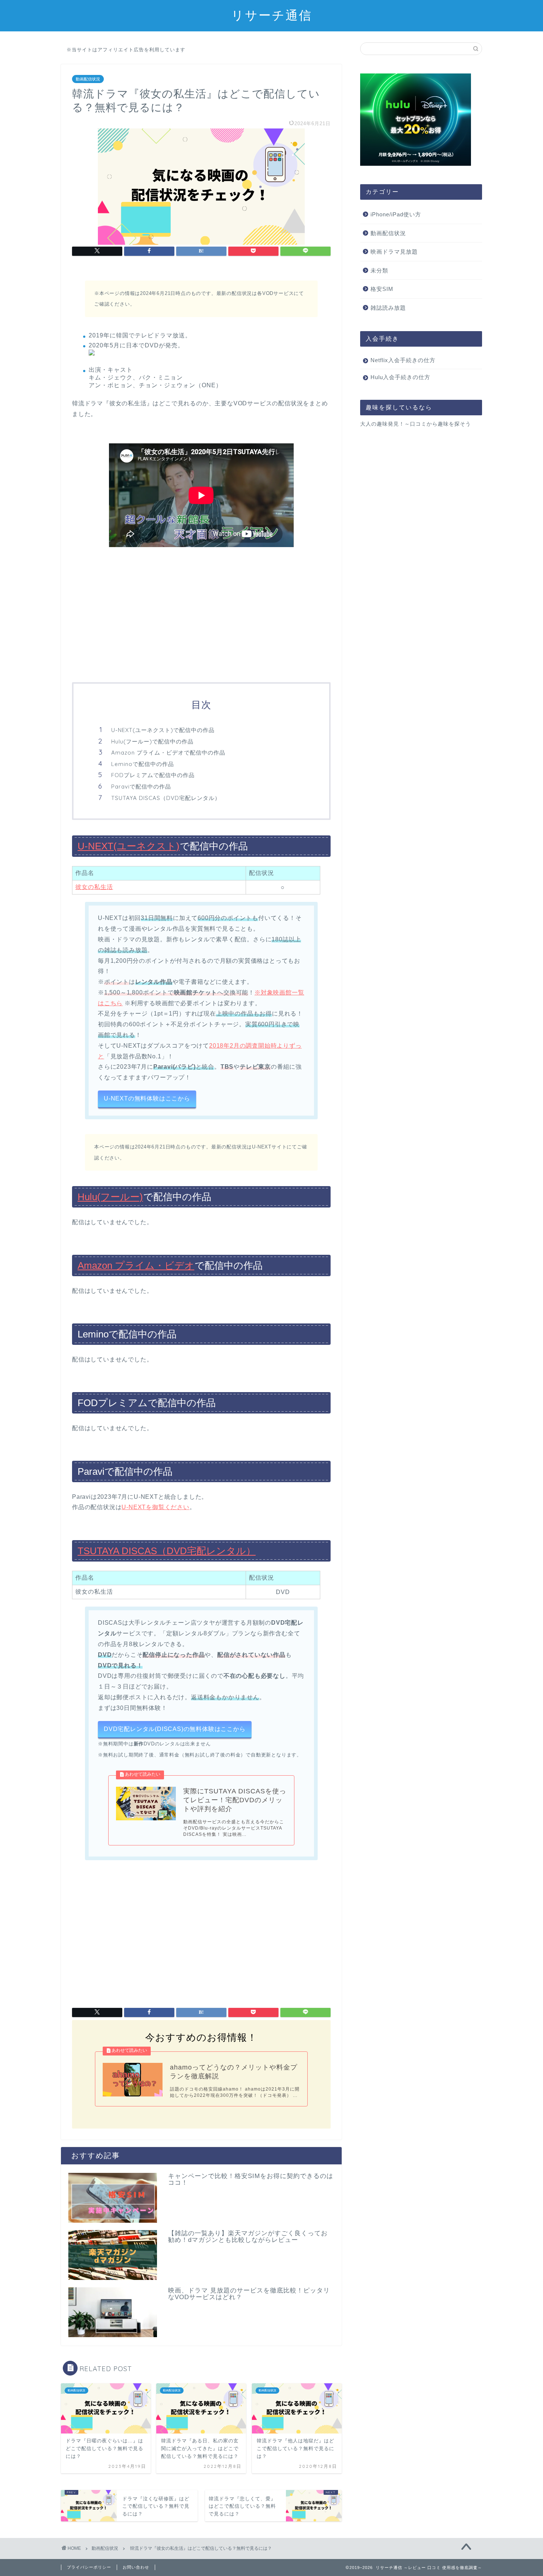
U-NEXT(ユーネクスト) (129, 846)
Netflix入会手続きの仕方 (403, 360)
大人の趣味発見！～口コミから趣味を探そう (416, 424)
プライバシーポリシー (89, 2567)
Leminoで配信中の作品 (143, 764)
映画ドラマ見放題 (394, 252)
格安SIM (382, 289)
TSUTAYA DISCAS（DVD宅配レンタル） (166, 798)
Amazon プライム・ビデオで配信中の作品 (168, 753)
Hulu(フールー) (110, 1197)
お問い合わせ (136, 2567)
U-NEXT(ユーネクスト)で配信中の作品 (163, 730)
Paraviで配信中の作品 (141, 786)
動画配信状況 (88, 79)
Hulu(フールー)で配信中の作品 (152, 741)
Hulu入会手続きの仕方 (400, 377)
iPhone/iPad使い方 (396, 214)
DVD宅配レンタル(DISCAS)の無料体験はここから (175, 1729)
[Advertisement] (201, 616)
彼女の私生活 (94, 887)
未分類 (379, 270)
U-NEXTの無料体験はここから (147, 1098)
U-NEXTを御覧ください (155, 1507)
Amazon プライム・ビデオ (136, 1265)
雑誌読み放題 (388, 308)
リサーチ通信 (272, 15)
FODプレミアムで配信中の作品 (153, 775)
